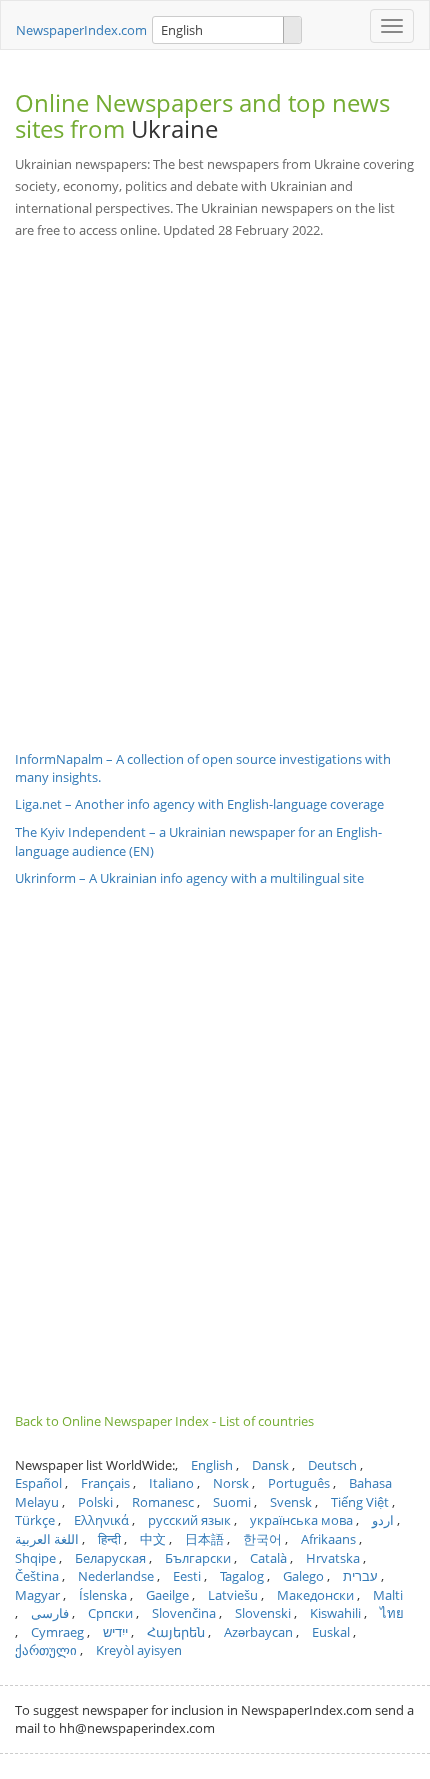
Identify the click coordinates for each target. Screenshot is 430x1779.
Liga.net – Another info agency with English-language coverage (199, 804)
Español (38, 1483)
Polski (95, 1502)
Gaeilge (167, 1595)
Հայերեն (176, 1632)
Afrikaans (328, 1539)
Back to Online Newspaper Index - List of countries (164, 1421)
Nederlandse (116, 1576)
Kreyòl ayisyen (139, 1650)
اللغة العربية (47, 1539)
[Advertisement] (215, 480)
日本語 (204, 1539)
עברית (360, 1576)
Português (299, 1483)
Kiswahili (335, 1613)
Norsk (231, 1483)
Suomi (232, 1502)
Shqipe (35, 1558)
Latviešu (233, 1595)
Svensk (291, 1502)
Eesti (187, 1576)
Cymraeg (57, 1632)
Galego (303, 1576)
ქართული (46, 1650)
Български (198, 1558)
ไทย (392, 1613)
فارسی (50, 1613)
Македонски (315, 1595)
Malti (388, 1595)
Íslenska (103, 1595)
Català (268, 1558)
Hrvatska (333, 1558)
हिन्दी (109, 1539)
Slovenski (263, 1613)
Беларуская (110, 1558)
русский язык (189, 1520)
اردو (383, 1520)
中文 (153, 1539)
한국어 (262, 1539)
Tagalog (242, 1576)
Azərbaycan (258, 1632)
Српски (110, 1613)
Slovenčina (184, 1613)
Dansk (270, 1465)
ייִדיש (115, 1632)
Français (105, 1483)
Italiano (171, 1483)
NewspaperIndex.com (81, 30)
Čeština (37, 1576)
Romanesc (163, 1502)
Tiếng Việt (360, 1502)
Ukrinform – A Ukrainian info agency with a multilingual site (189, 878)
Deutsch (332, 1465)
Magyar (37, 1595)
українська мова (301, 1520)
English (212, 1465)
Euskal (331, 1632)
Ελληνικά (101, 1520)
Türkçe (35, 1520)
